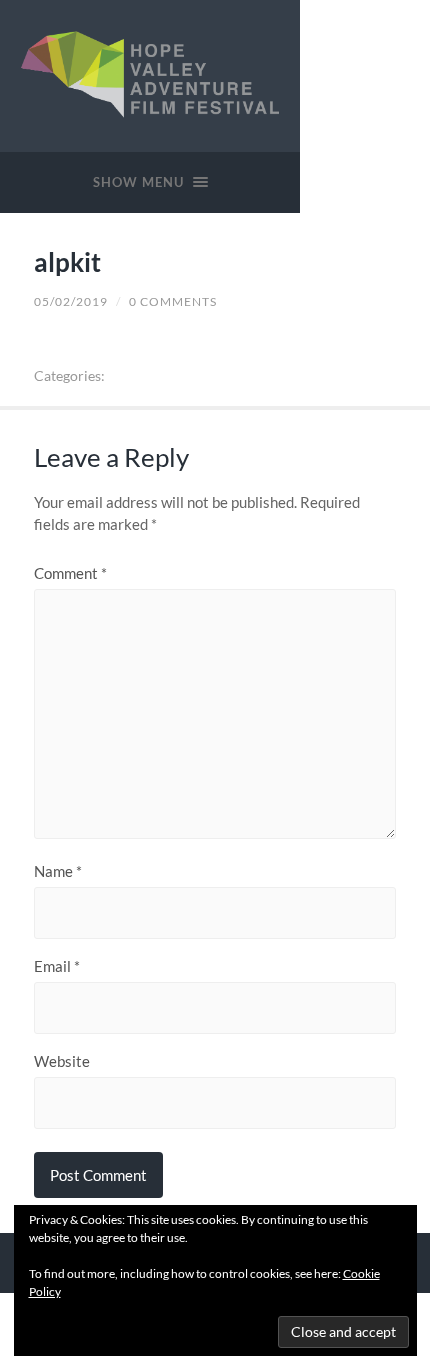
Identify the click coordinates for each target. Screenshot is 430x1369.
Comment (70, 573)
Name (58, 871)
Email (57, 966)
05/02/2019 (71, 301)
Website (62, 1061)
